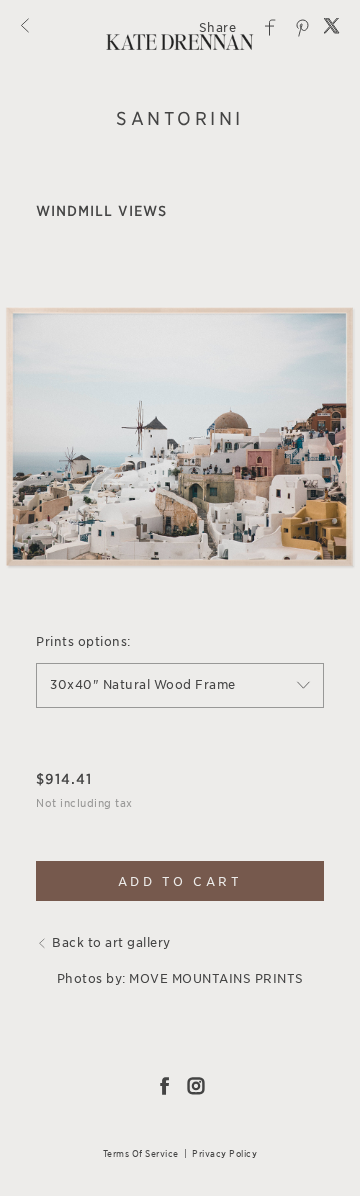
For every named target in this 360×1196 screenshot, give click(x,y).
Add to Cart (180, 881)
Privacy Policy (224, 1153)
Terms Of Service (141, 1153)
